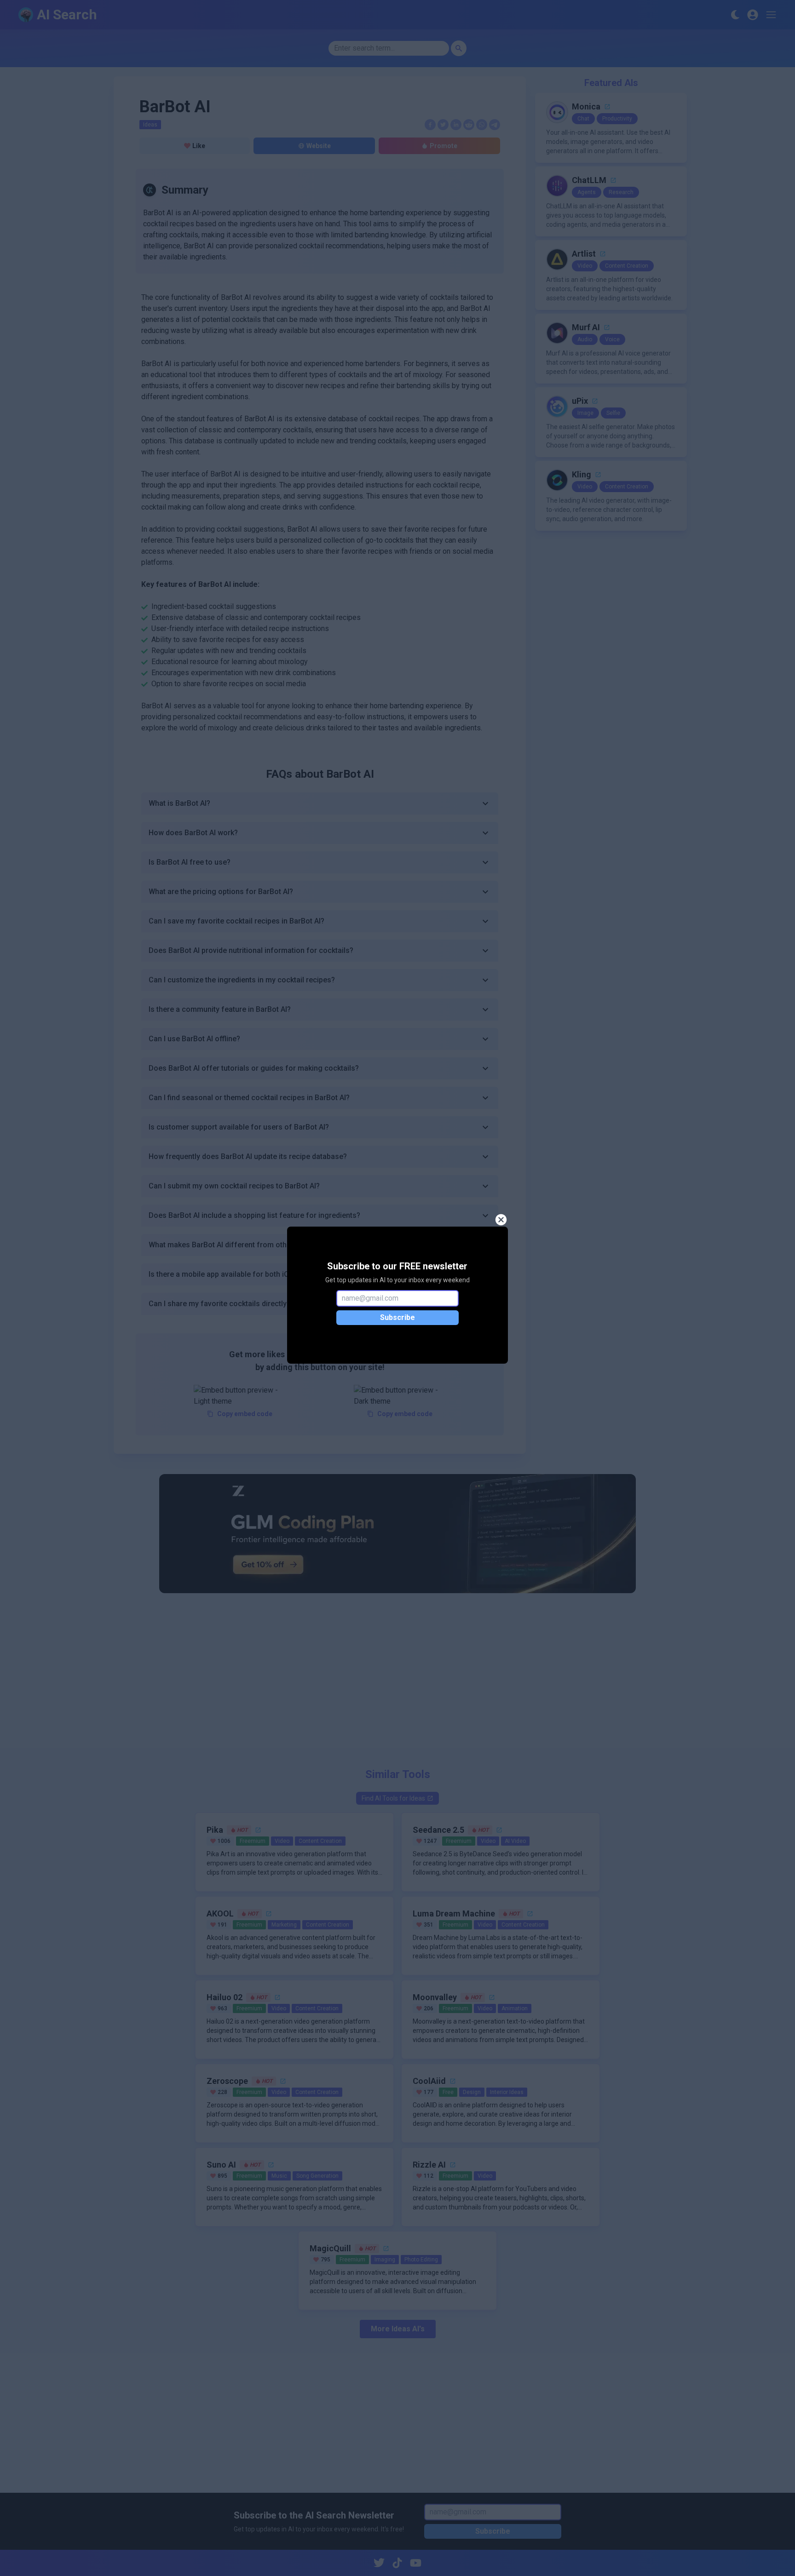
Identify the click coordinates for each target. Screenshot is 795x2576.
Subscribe (397, 1317)
